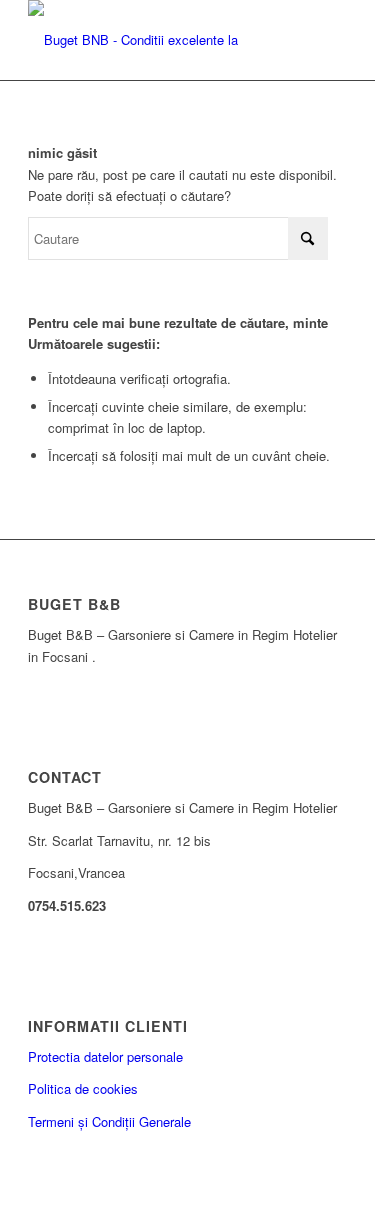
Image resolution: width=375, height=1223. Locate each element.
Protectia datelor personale (105, 1056)
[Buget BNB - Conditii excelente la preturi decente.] (155, 40)
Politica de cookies (83, 1088)
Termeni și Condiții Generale (109, 1121)
